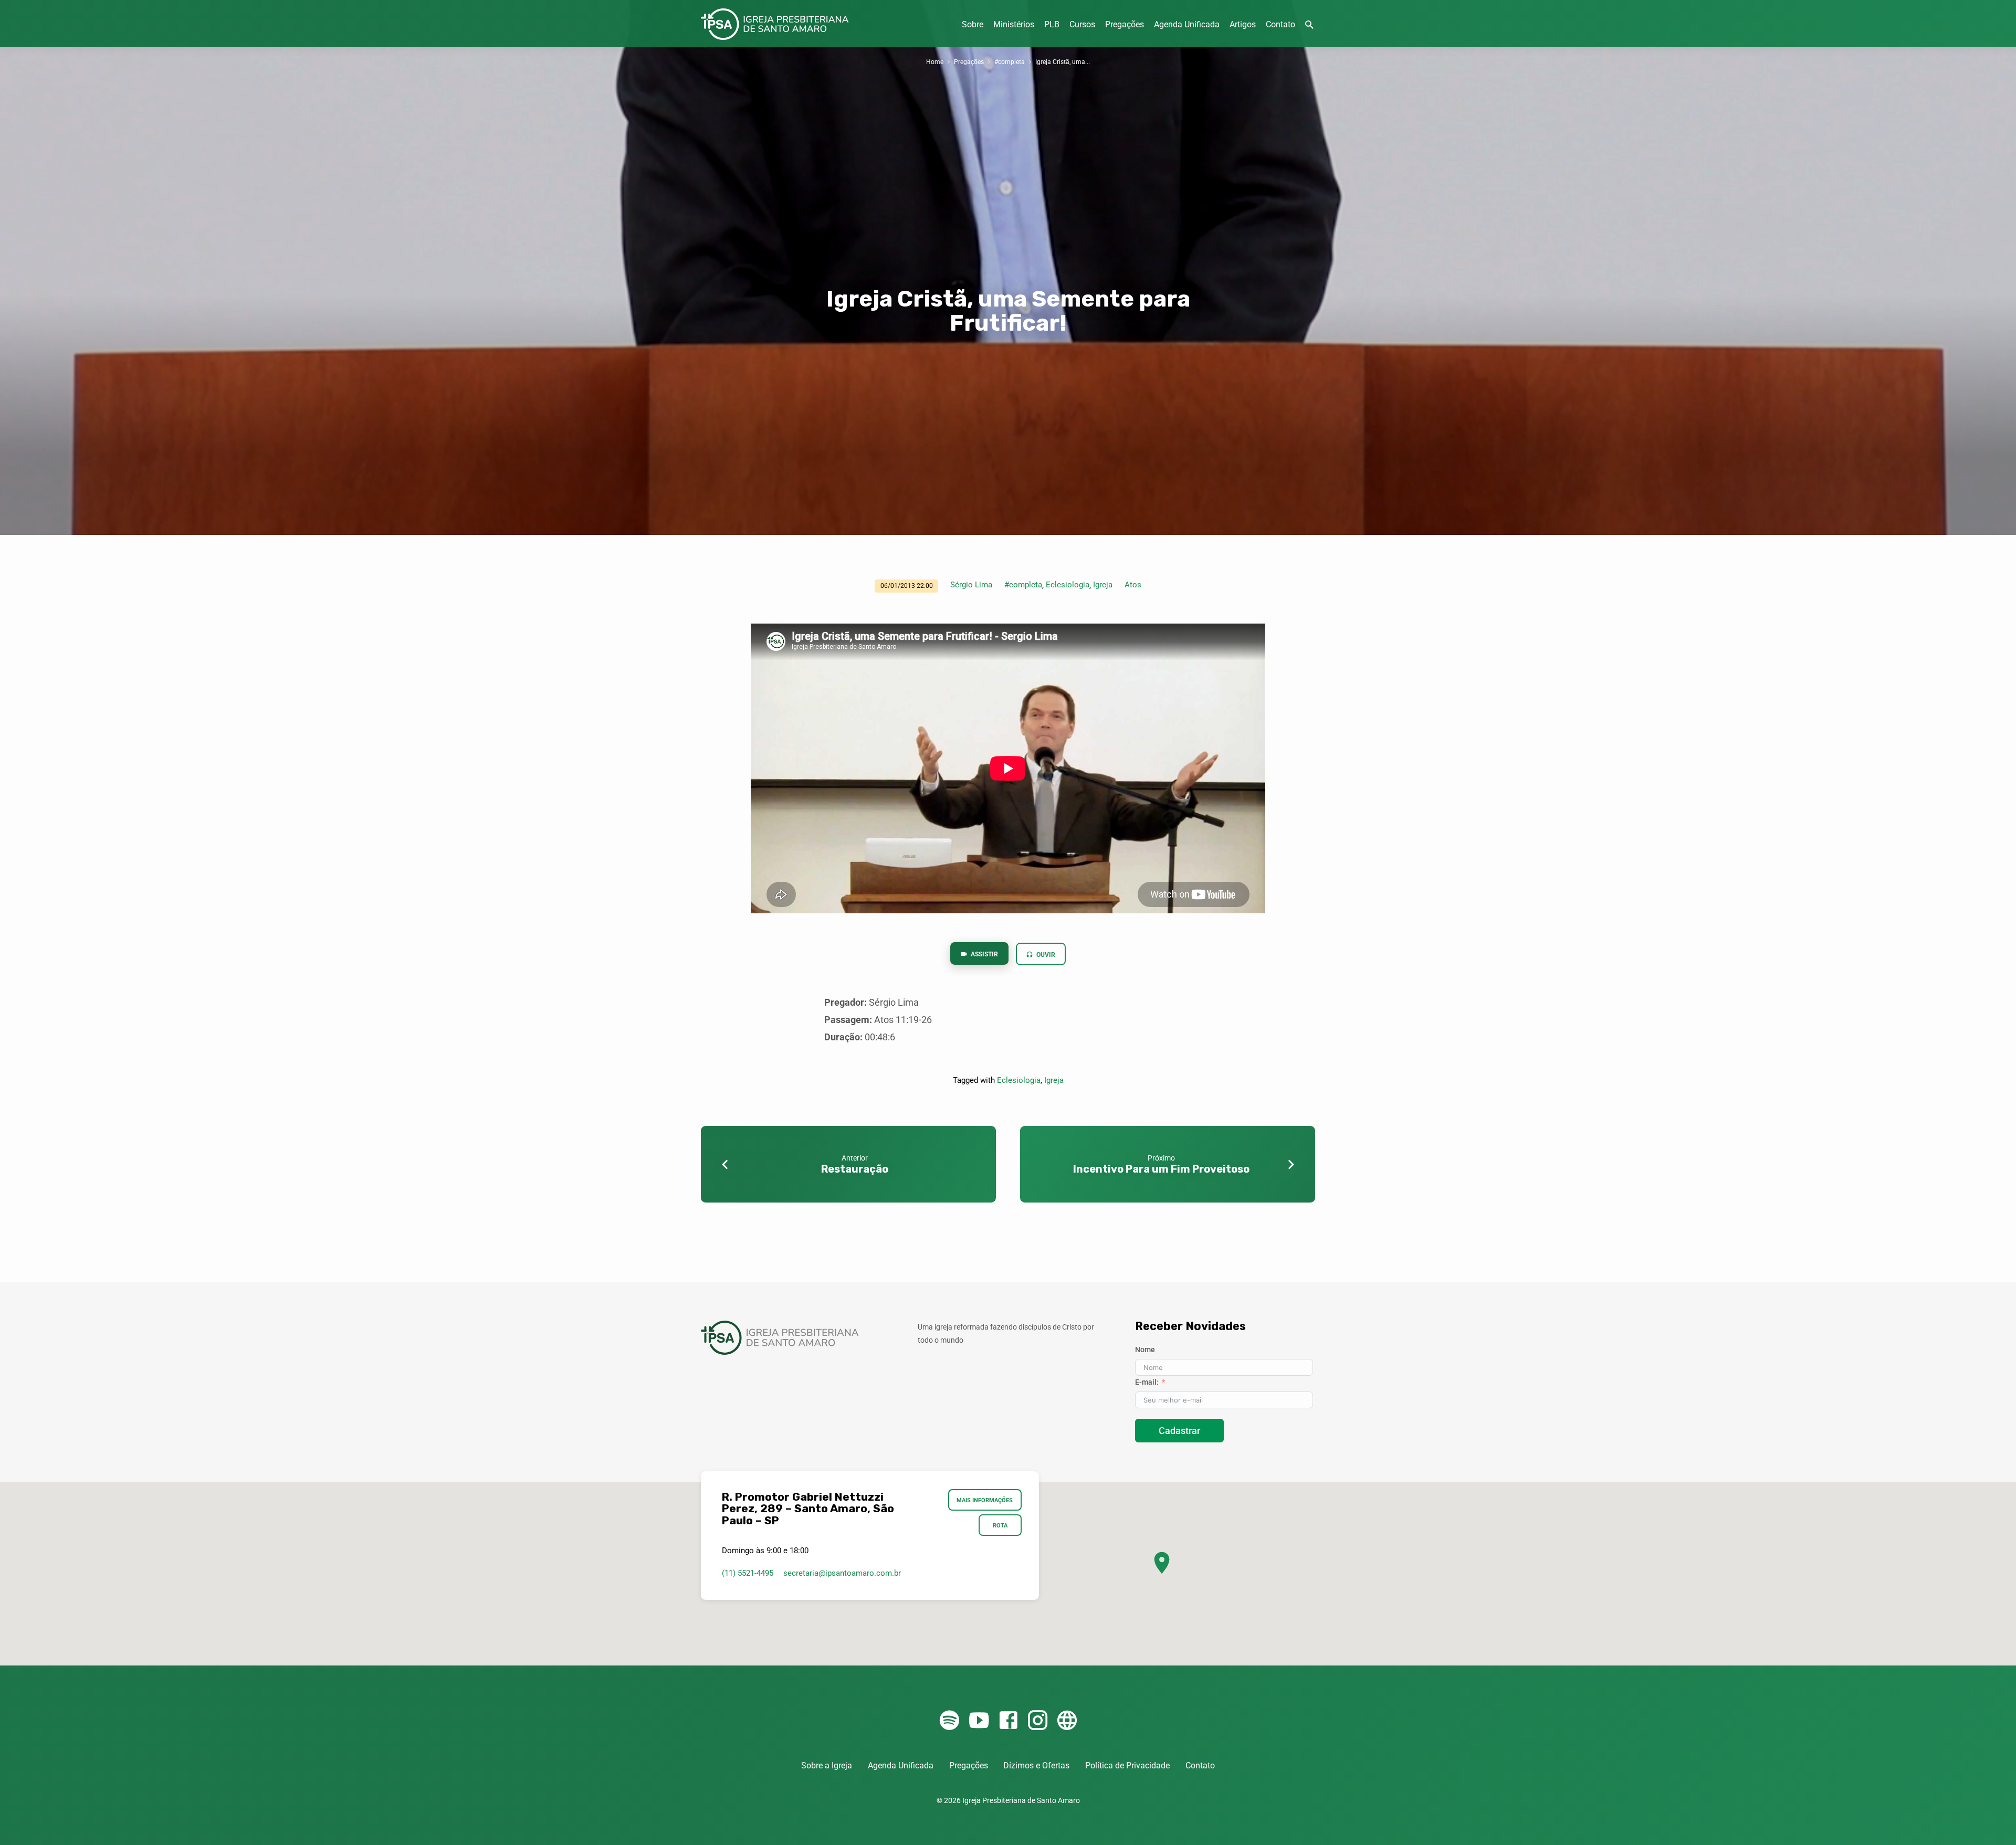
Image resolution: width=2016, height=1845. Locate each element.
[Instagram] (1038, 1721)
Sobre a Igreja (827, 1765)
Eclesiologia (1068, 585)
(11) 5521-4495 (748, 1573)
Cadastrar (1179, 1431)
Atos (1133, 585)
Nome (1145, 1350)
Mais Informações (985, 1500)
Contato (1280, 24)
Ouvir (1045, 955)
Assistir (984, 954)
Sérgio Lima (971, 585)
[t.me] (1067, 1721)
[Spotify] (949, 1721)
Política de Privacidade (1127, 1765)
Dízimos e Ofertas (1036, 1765)
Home (935, 62)
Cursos (1082, 24)
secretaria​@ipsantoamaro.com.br (842, 1573)
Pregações (1125, 24)
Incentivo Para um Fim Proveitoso (1161, 1169)
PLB (1052, 24)
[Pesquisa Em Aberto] (1309, 25)
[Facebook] (1008, 1721)
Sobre (973, 24)
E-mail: (1147, 1382)
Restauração (855, 1169)
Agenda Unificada (1187, 24)
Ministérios (1014, 24)
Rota (1000, 1525)
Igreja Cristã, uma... (1063, 62)
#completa (1010, 62)
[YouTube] (979, 1721)
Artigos (1243, 24)
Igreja (1103, 585)
